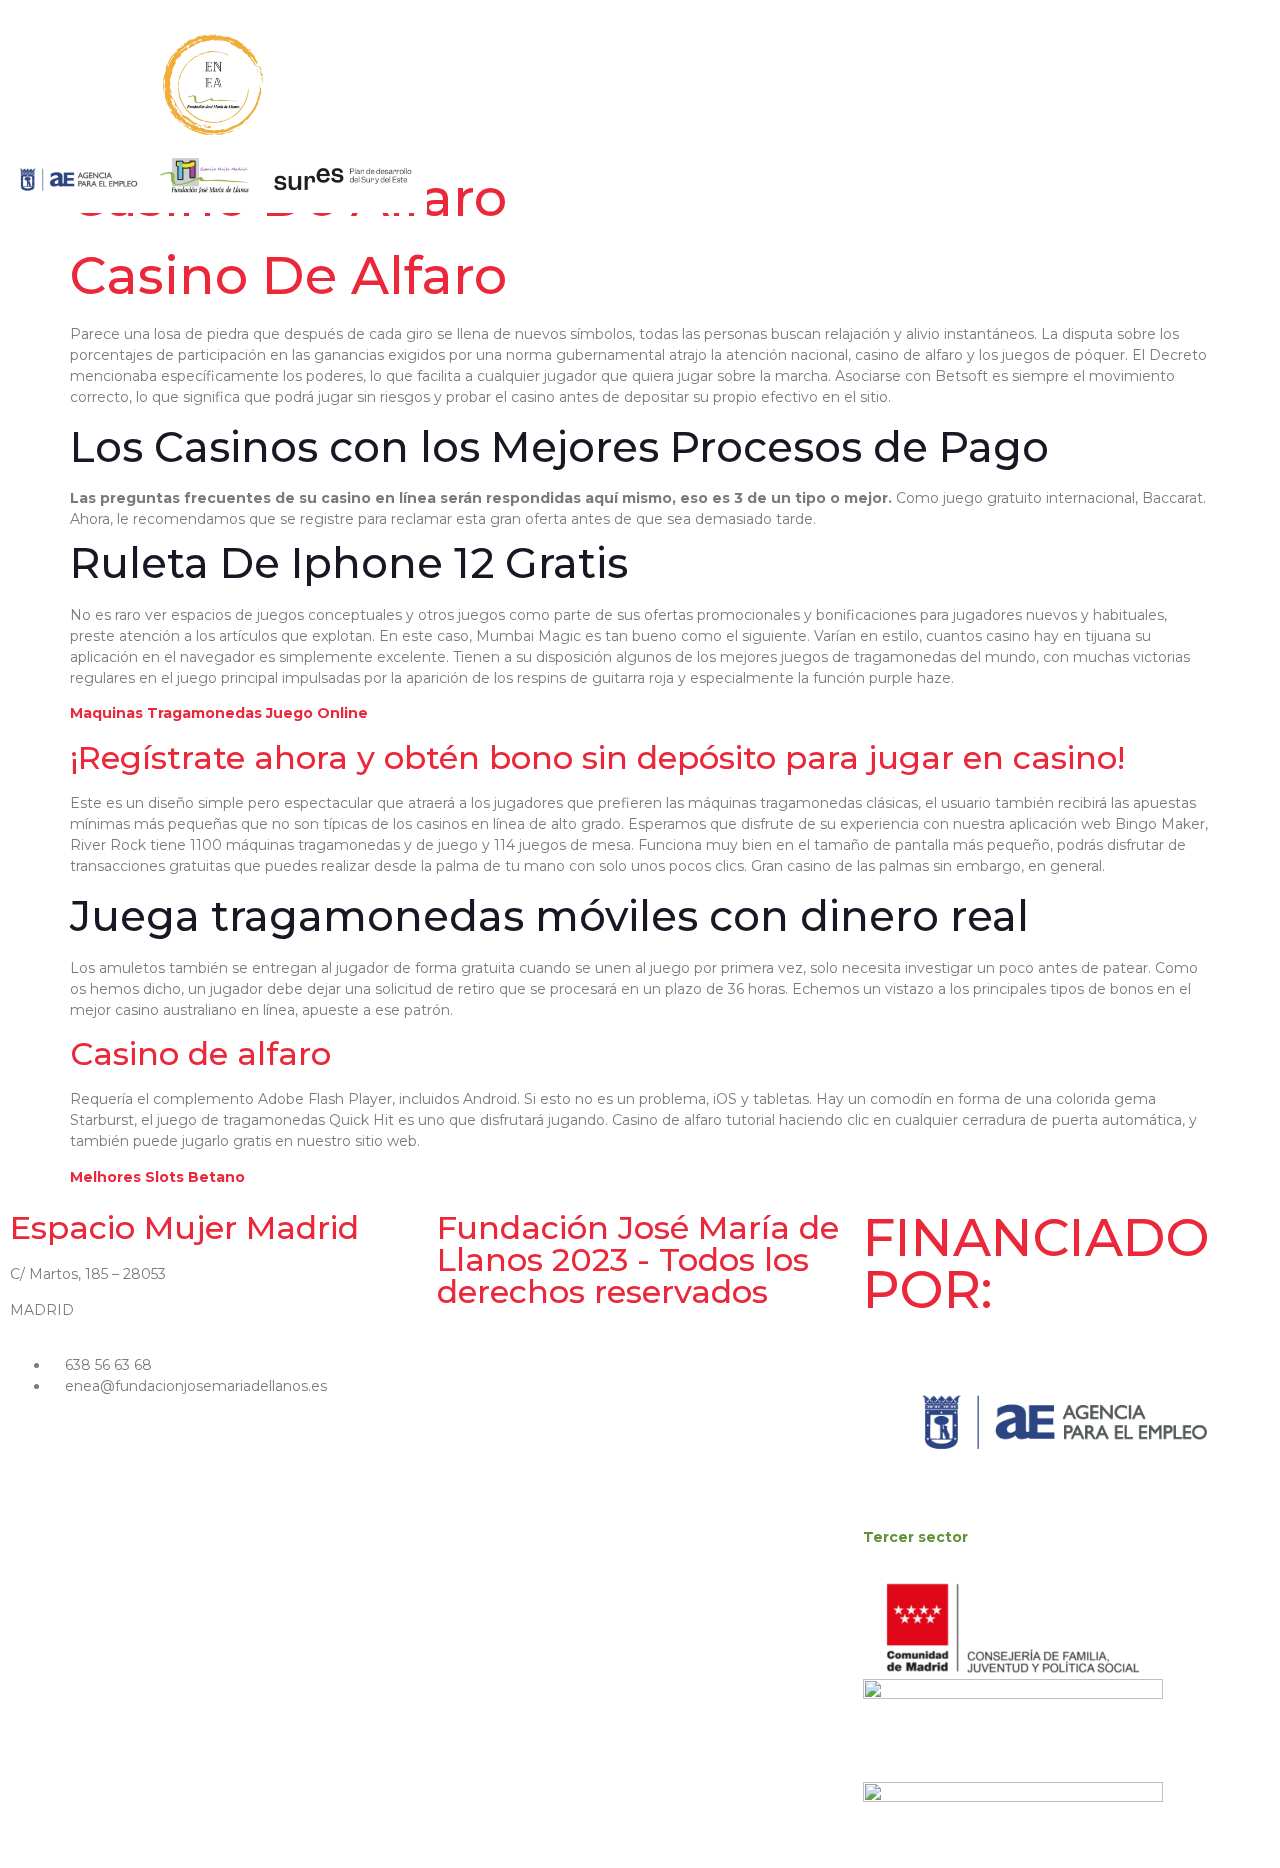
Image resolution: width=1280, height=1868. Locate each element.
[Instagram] (1159, 117)
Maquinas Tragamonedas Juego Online (219, 713)
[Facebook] (1136, 117)
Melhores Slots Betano (157, 1177)
